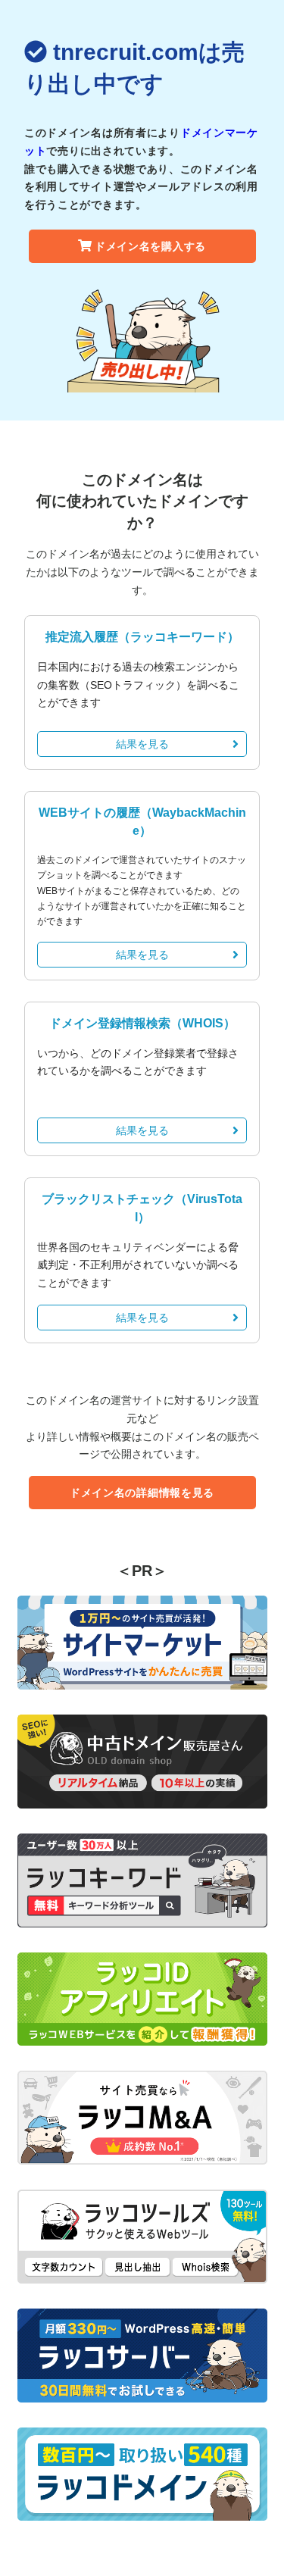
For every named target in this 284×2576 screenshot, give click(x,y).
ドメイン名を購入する (150, 246)
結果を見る (142, 744)
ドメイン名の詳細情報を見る (142, 1493)
